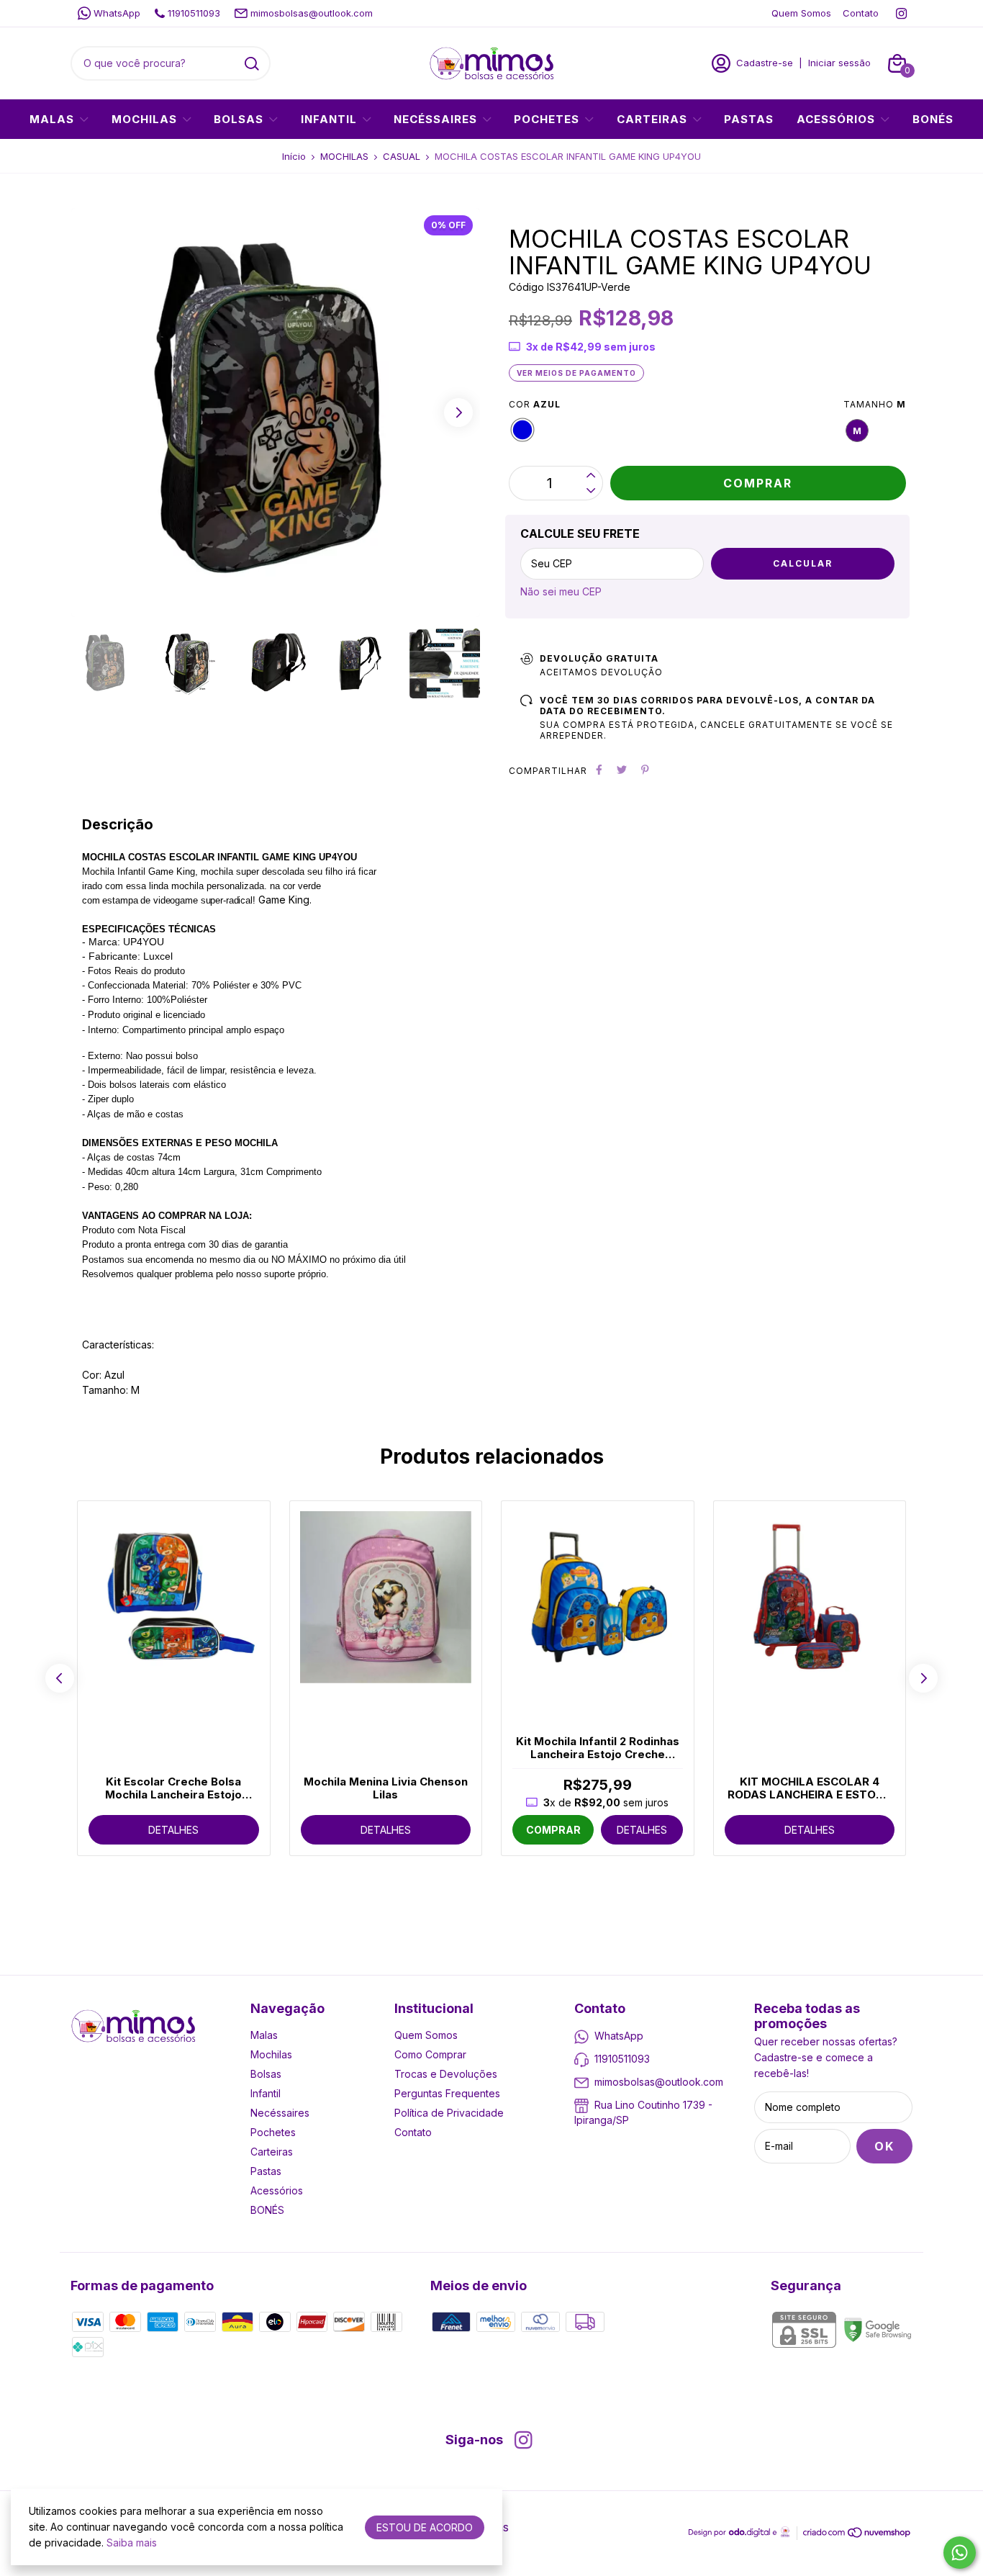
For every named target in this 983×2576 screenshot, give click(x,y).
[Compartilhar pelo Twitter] (622, 770)
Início (294, 156)
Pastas (749, 119)
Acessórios (836, 119)
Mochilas (144, 119)
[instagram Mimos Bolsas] (901, 13)
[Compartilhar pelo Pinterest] (645, 770)
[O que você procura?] (252, 64)
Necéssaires (435, 119)
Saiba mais (132, 2543)
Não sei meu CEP (561, 591)
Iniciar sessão (839, 63)
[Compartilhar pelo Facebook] (599, 770)
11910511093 (194, 13)
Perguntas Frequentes (447, 2093)
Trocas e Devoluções (446, 2074)
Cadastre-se (765, 63)
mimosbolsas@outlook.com (312, 13)
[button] (458, 413)
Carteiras (652, 119)
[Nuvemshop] (857, 2535)
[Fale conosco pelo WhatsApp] (960, 2553)
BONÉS (933, 119)
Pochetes (547, 119)
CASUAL (402, 156)
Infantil (329, 119)
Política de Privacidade (449, 2113)
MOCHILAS (344, 156)
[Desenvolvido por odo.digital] (734, 2534)
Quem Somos (801, 13)
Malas (52, 119)
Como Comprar (430, 2054)
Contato (861, 13)
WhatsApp (117, 13)
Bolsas (239, 119)
